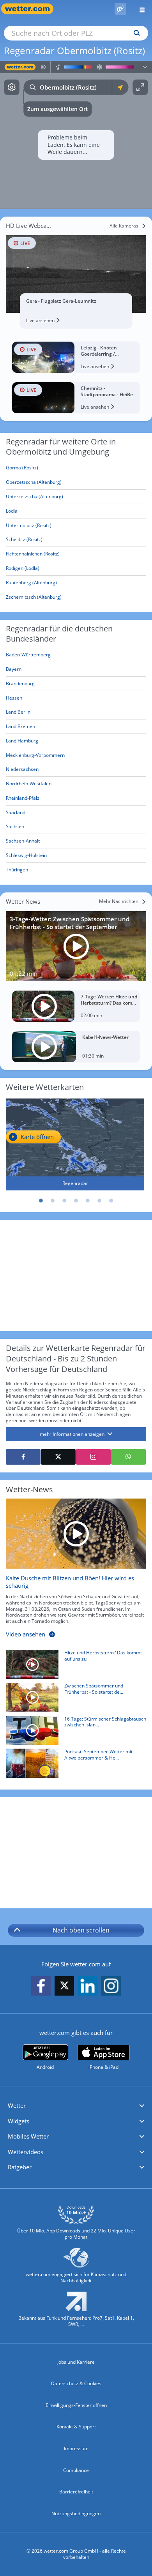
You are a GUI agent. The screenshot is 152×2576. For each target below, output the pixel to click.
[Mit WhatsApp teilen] (128, 1457)
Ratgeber (20, 2167)
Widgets (19, 2121)
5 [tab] (88, 1201)
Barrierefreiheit (76, 2492)
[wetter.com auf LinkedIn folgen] (88, 1986)
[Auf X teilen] (58, 1457)
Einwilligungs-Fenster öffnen (76, 2405)
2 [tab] (53, 1201)
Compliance (76, 2470)
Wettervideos (26, 2152)
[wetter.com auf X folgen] (64, 1988)
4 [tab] (76, 1201)
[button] (76, 2106)
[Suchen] (135, 33)
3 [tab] (64, 1201)
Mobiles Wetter (28, 2136)
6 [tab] (99, 1201)
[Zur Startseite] (31, 9)
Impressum (76, 2448)
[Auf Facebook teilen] (23, 1457)
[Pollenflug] (120, 9)
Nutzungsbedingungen (76, 2513)
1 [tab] (41, 1201)
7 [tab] (111, 1201)
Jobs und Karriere (76, 2362)
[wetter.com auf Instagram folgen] (111, 1986)
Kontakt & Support (76, 2427)
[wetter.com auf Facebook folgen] (41, 1986)
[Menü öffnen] (139, 9)
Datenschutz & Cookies (76, 2383)
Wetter (17, 2105)
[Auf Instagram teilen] (93, 1457)
